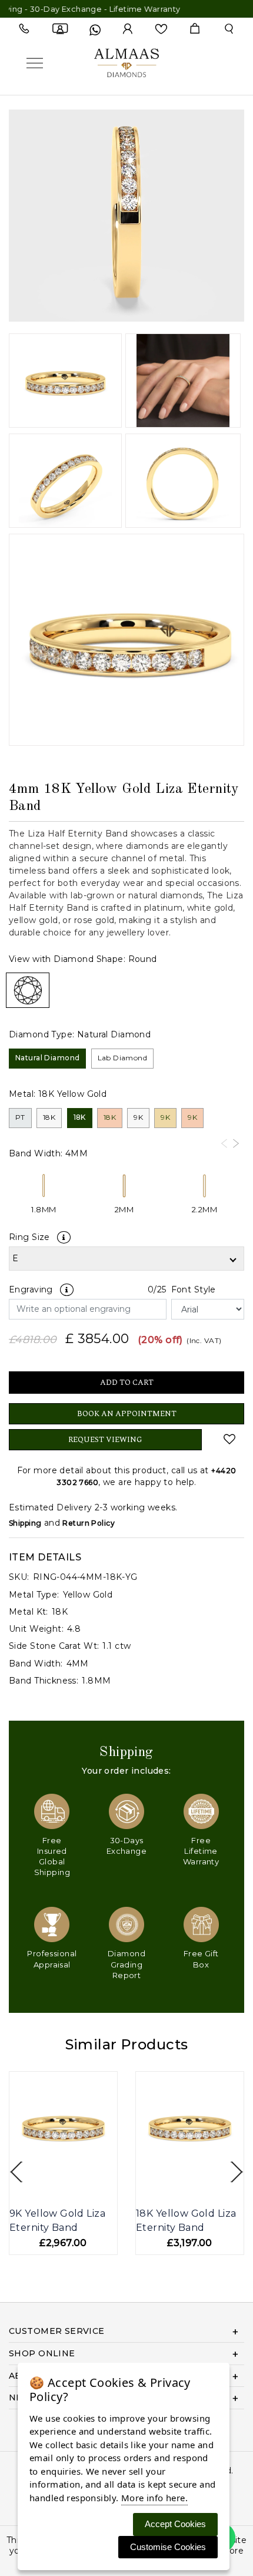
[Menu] (35, 63)
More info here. (154, 2498)
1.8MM (44, 1209)
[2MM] (124, 1187)
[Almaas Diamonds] (126, 62)
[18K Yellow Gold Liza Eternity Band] (190, 2126)
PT (20, 1117)
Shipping (25, 1523)
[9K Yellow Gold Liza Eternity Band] (63, 2126)
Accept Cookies (175, 2524)
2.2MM (204, 1209)
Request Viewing (105, 1440)
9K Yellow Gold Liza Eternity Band (57, 2220)
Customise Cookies (168, 2547)
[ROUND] (28, 990)
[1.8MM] (44, 1187)
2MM (124, 1209)
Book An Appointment (127, 1414)
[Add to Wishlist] (230, 1439)
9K (138, 1117)
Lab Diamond (123, 1058)
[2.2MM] (204, 1187)
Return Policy (88, 1523)
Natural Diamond (47, 1058)
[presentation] (224, 1143)
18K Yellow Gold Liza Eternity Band (186, 2220)
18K (49, 1117)
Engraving (31, 1289)
